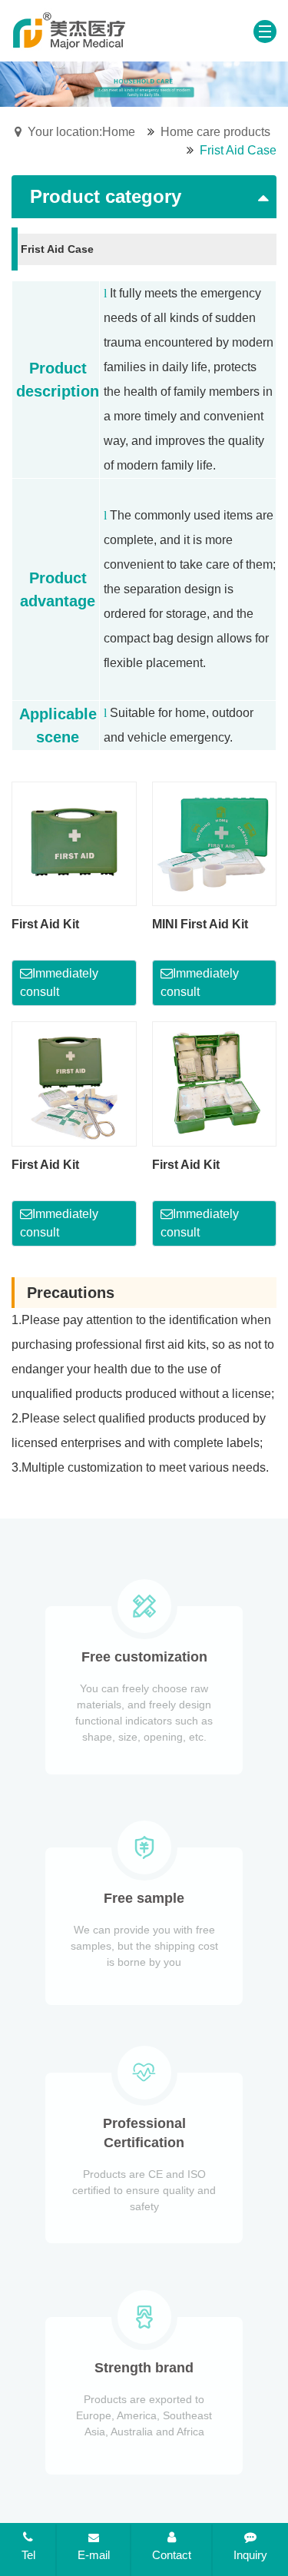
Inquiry (250, 2555)
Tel (28, 2555)
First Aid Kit (45, 924)
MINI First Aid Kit (200, 924)
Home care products (215, 132)
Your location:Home (81, 132)
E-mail (94, 2555)
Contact (172, 2555)
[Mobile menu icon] (265, 32)
